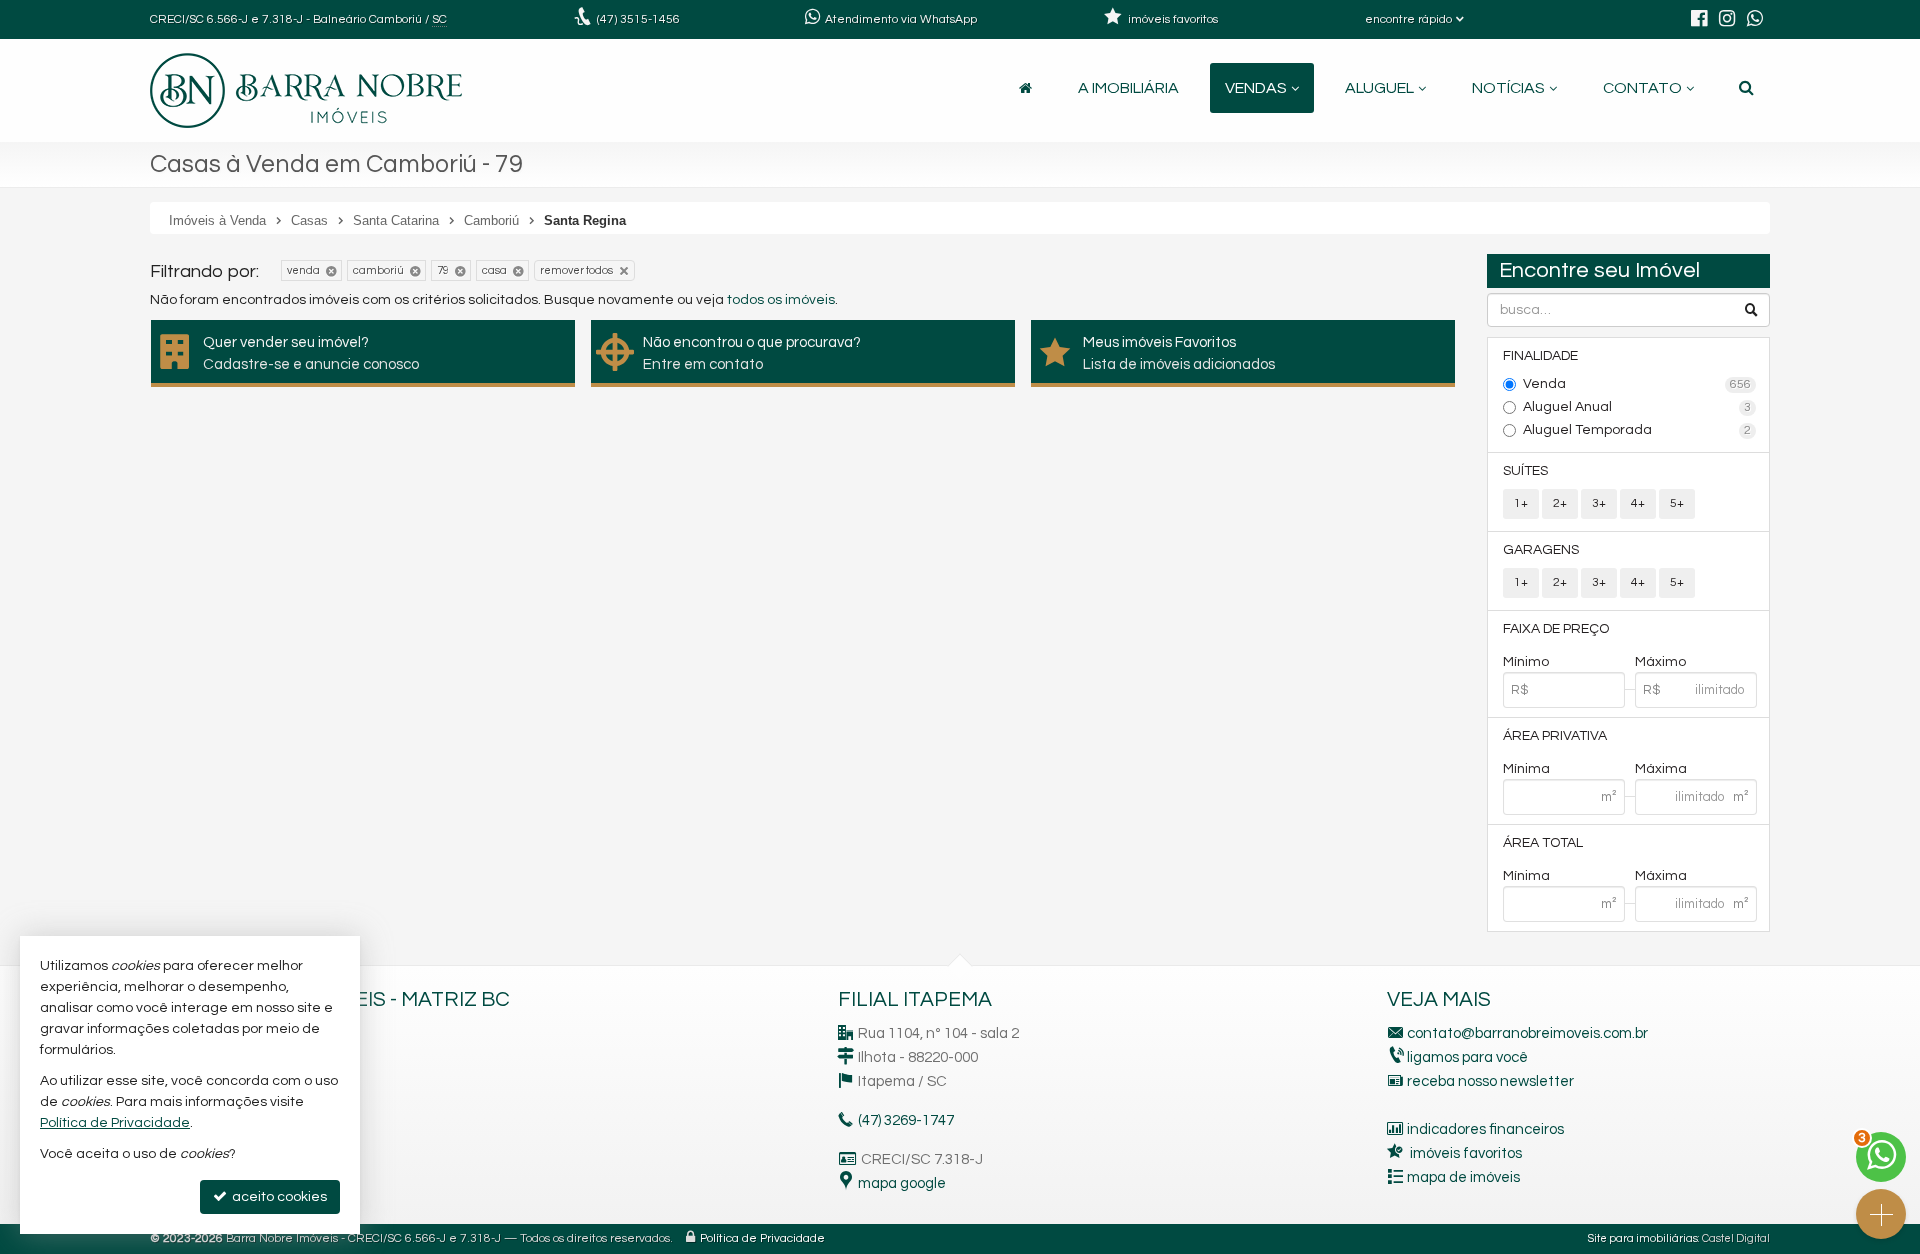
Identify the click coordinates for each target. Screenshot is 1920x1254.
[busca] (1746, 88)
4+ (1638, 503)
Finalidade (1540, 356)
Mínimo (1526, 662)
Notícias (1508, 88)
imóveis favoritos (1466, 1153)
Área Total (1543, 843)
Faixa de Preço (1556, 629)
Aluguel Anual (1637, 407)
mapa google (902, 1183)
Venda (1637, 384)
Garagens (1541, 550)
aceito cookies (278, 1197)
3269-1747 (906, 1120)
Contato (1642, 88)
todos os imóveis (781, 300)
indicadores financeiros (1485, 1129)
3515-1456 (638, 19)
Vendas (1256, 88)
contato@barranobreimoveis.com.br (1527, 1033)
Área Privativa (1555, 736)
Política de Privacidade (762, 1238)
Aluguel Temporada (1637, 430)
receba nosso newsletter (1490, 1081)
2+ (1560, 503)
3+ (1599, 503)
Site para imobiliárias (1643, 1238)
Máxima (1661, 769)
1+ (1521, 503)
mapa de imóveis (1463, 1177)
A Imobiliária (1128, 88)
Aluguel (1379, 88)
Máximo (1660, 662)
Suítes (1525, 471)
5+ (1677, 503)
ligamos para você (1467, 1057)
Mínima (1526, 769)
